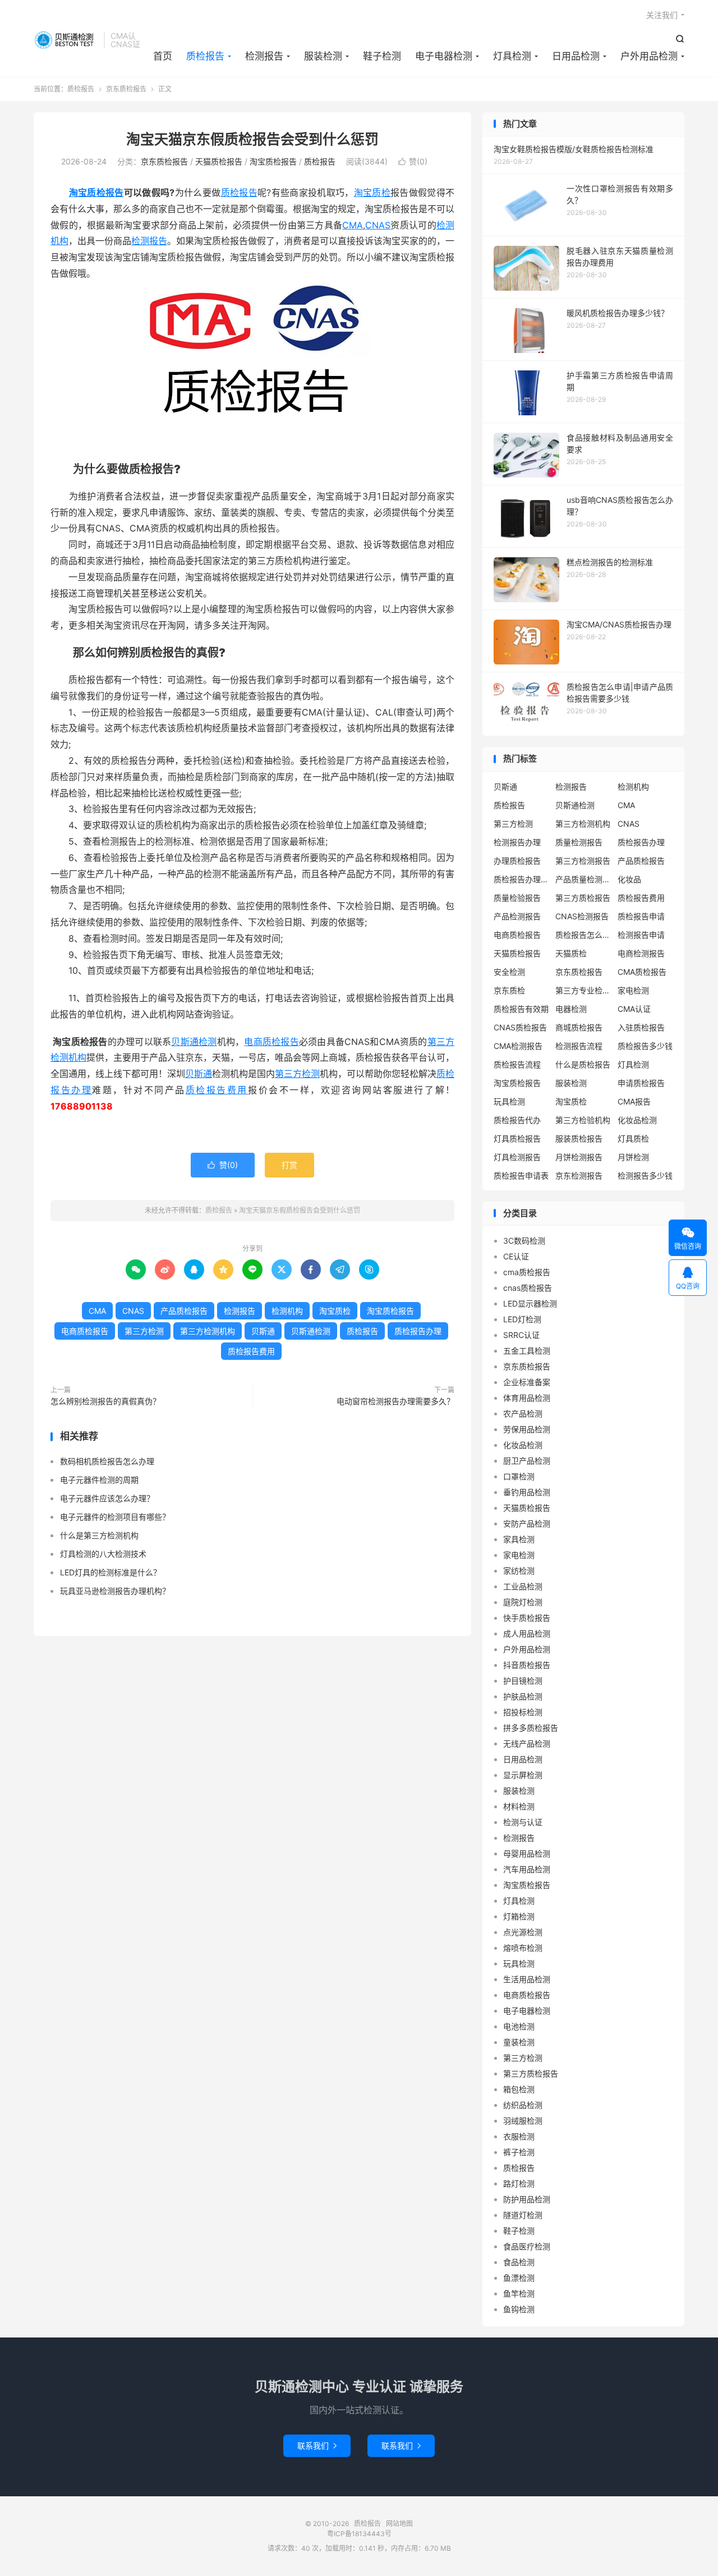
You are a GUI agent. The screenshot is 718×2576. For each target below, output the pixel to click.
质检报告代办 (517, 1120)
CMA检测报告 (518, 1046)
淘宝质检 (372, 192)
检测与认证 (523, 1822)
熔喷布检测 (523, 1948)
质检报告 (66, 40)
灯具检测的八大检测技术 (103, 1554)
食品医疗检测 (527, 2246)
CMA (353, 225)
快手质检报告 (527, 1618)
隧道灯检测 (523, 2215)
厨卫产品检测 (527, 1461)
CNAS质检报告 (520, 1027)
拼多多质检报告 (531, 1728)
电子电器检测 (444, 56)
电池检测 (519, 2026)
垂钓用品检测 (527, 1492)
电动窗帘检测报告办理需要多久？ (395, 1401)
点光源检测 (523, 1932)
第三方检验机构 (583, 1120)
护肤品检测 (523, 1696)
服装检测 (323, 56)
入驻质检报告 (641, 1027)
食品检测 (519, 2262)
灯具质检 (633, 1138)
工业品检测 (523, 1586)
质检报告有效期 (521, 1009)
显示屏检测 (523, 1775)
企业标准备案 (527, 1382)
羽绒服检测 (523, 2121)
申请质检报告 (641, 1083)
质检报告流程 (517, 1064)
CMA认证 (634, 1009)
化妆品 (629, 879)
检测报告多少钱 (645, 1175)
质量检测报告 (579, 842)
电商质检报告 (271, 1042)
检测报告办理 (517, 842)
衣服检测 (519, 2136)
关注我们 (662, 15)
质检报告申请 (641, 916)
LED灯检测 (522, 1319)
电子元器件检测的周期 (99, 1480)
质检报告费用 (217, 1090)
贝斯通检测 (194, 1042)
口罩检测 (519, 1476)
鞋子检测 (382, 56)
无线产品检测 (527, 1743)
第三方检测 (297, 1074)
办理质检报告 (517, 861)
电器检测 (571, 1009)
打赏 (289, 1165)
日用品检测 (576, 56)
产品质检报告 (184, 1311)
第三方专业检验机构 (583, 990)
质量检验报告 (517, 898)
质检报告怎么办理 (583, 935)
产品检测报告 (517, 916)
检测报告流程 (579, 1046)
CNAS (378, 225)
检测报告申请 (641, 935)
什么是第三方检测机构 (99, 1535)
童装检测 (519, 2042)
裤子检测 (519, 2152)
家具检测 (519, 1539)
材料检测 (519, 1806)
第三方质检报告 (583, 898)
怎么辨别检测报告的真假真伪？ (105, 1401)
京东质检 (509, 990)
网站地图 (399, 2524)
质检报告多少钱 (645, 1046)
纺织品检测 (523, 2105)
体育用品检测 (527, 1398)
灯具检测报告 (517, 1157)
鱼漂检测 (519, 2278)
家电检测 (633, 990)
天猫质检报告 (219, 161)
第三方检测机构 (208, 1331)
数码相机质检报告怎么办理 (107, 1461)
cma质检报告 (527, 1272)
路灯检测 (519, 2183)
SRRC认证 (521, 1335)
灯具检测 (512, 56)
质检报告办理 (418, 1331)
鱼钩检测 (519, 2309)
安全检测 (509, 972)
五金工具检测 (527, 1351)
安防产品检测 (527, 1523)
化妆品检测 (637, 1120)
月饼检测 (633, 1157)
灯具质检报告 (517, 1138)
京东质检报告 (126, 89)
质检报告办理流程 (522, 879)
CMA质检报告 (642, 972)
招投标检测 (523, 1712)
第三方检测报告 (583, 861)
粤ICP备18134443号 (359, 2534)
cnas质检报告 (528, 1288)
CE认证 (516, 1256)
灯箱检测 (519, 1916)
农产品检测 (523, 1413)
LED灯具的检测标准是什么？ (111, 1572)
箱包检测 (519, 2089)
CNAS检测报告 (582, 916)
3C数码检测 (524, 1241)
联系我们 (317, 2446)
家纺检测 (519, 1571)
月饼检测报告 (579, 1157)
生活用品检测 (527, 1979)
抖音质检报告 (527, 1665)
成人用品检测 (527, 1633)
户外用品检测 (649, 56)
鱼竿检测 (519, 2293)
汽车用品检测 (527, 1869)
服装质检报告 (579, 1138)
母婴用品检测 (527, 1853)
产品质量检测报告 (583, 879)
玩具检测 (509, 1101)
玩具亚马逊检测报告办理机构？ (115, 1591)
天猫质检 (571, 953)
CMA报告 (634, 1101)
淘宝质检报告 (273, 161)
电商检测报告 (641, 953)
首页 (163, 56)
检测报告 (264, 56)
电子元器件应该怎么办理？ (107, 1498)
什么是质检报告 (583, 1064)
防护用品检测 (527, 2199)
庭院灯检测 (523, 1602)
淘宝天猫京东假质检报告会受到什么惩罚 (252, 139)
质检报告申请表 (521, 1175)
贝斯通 (199, 1074)
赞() (413, 161)
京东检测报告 (579, 1175)
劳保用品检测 (527, 1429)
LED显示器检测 (530, 1303)
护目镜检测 (523, 1681)
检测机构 (287, 1311)
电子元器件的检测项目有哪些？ (115, 1517)
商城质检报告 (579, 1027)
